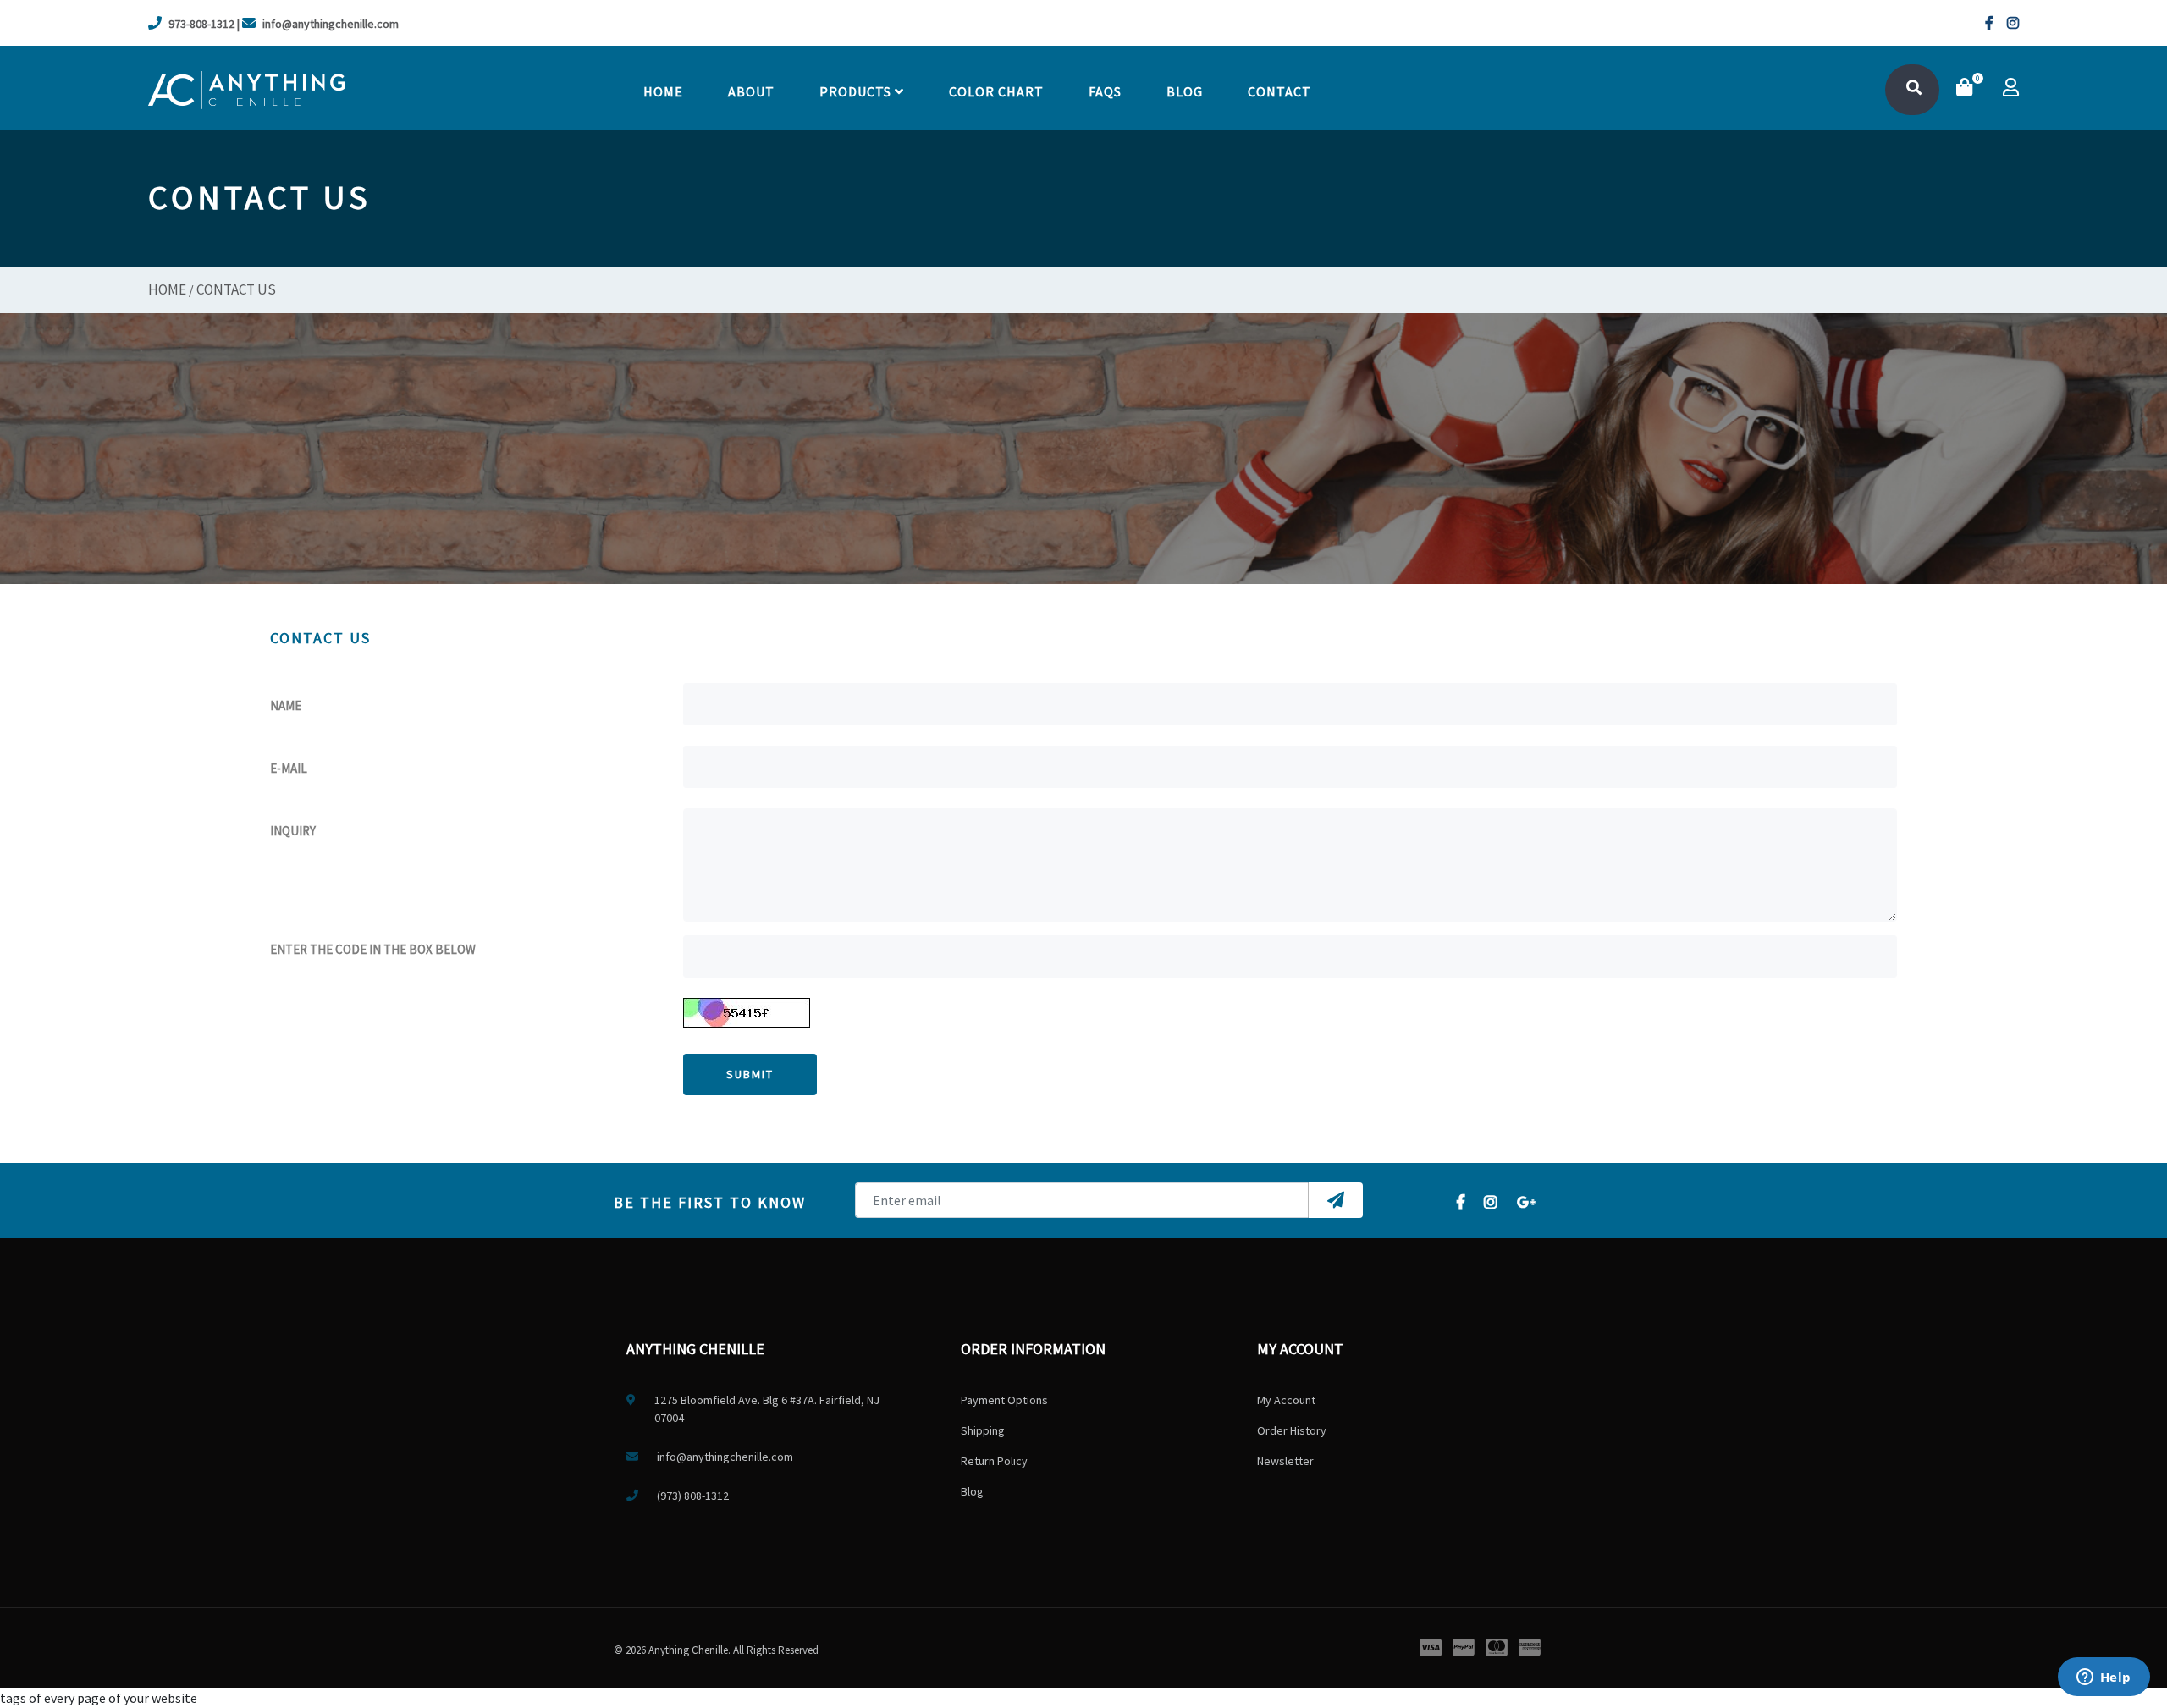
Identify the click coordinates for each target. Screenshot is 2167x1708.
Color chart (996, 91)
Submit (750, 1074)
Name (286, 705)
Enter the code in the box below (373, 949)
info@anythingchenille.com (331, 24)
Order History (1292, 1430)
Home (663, 91)
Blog (1185, 91)
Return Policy (994, 1461)
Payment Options (1004, 1400)
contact (1279, 91)
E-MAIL (289, 768)
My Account (1286, 1400)
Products (857, 91)
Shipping (983, 1430)
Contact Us (236, 289)
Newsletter (1285, 1461)
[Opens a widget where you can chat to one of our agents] (2104, 1678)
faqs (1105, 91)
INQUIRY (293, 831)
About (751, 91)
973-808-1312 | (204, 24)
